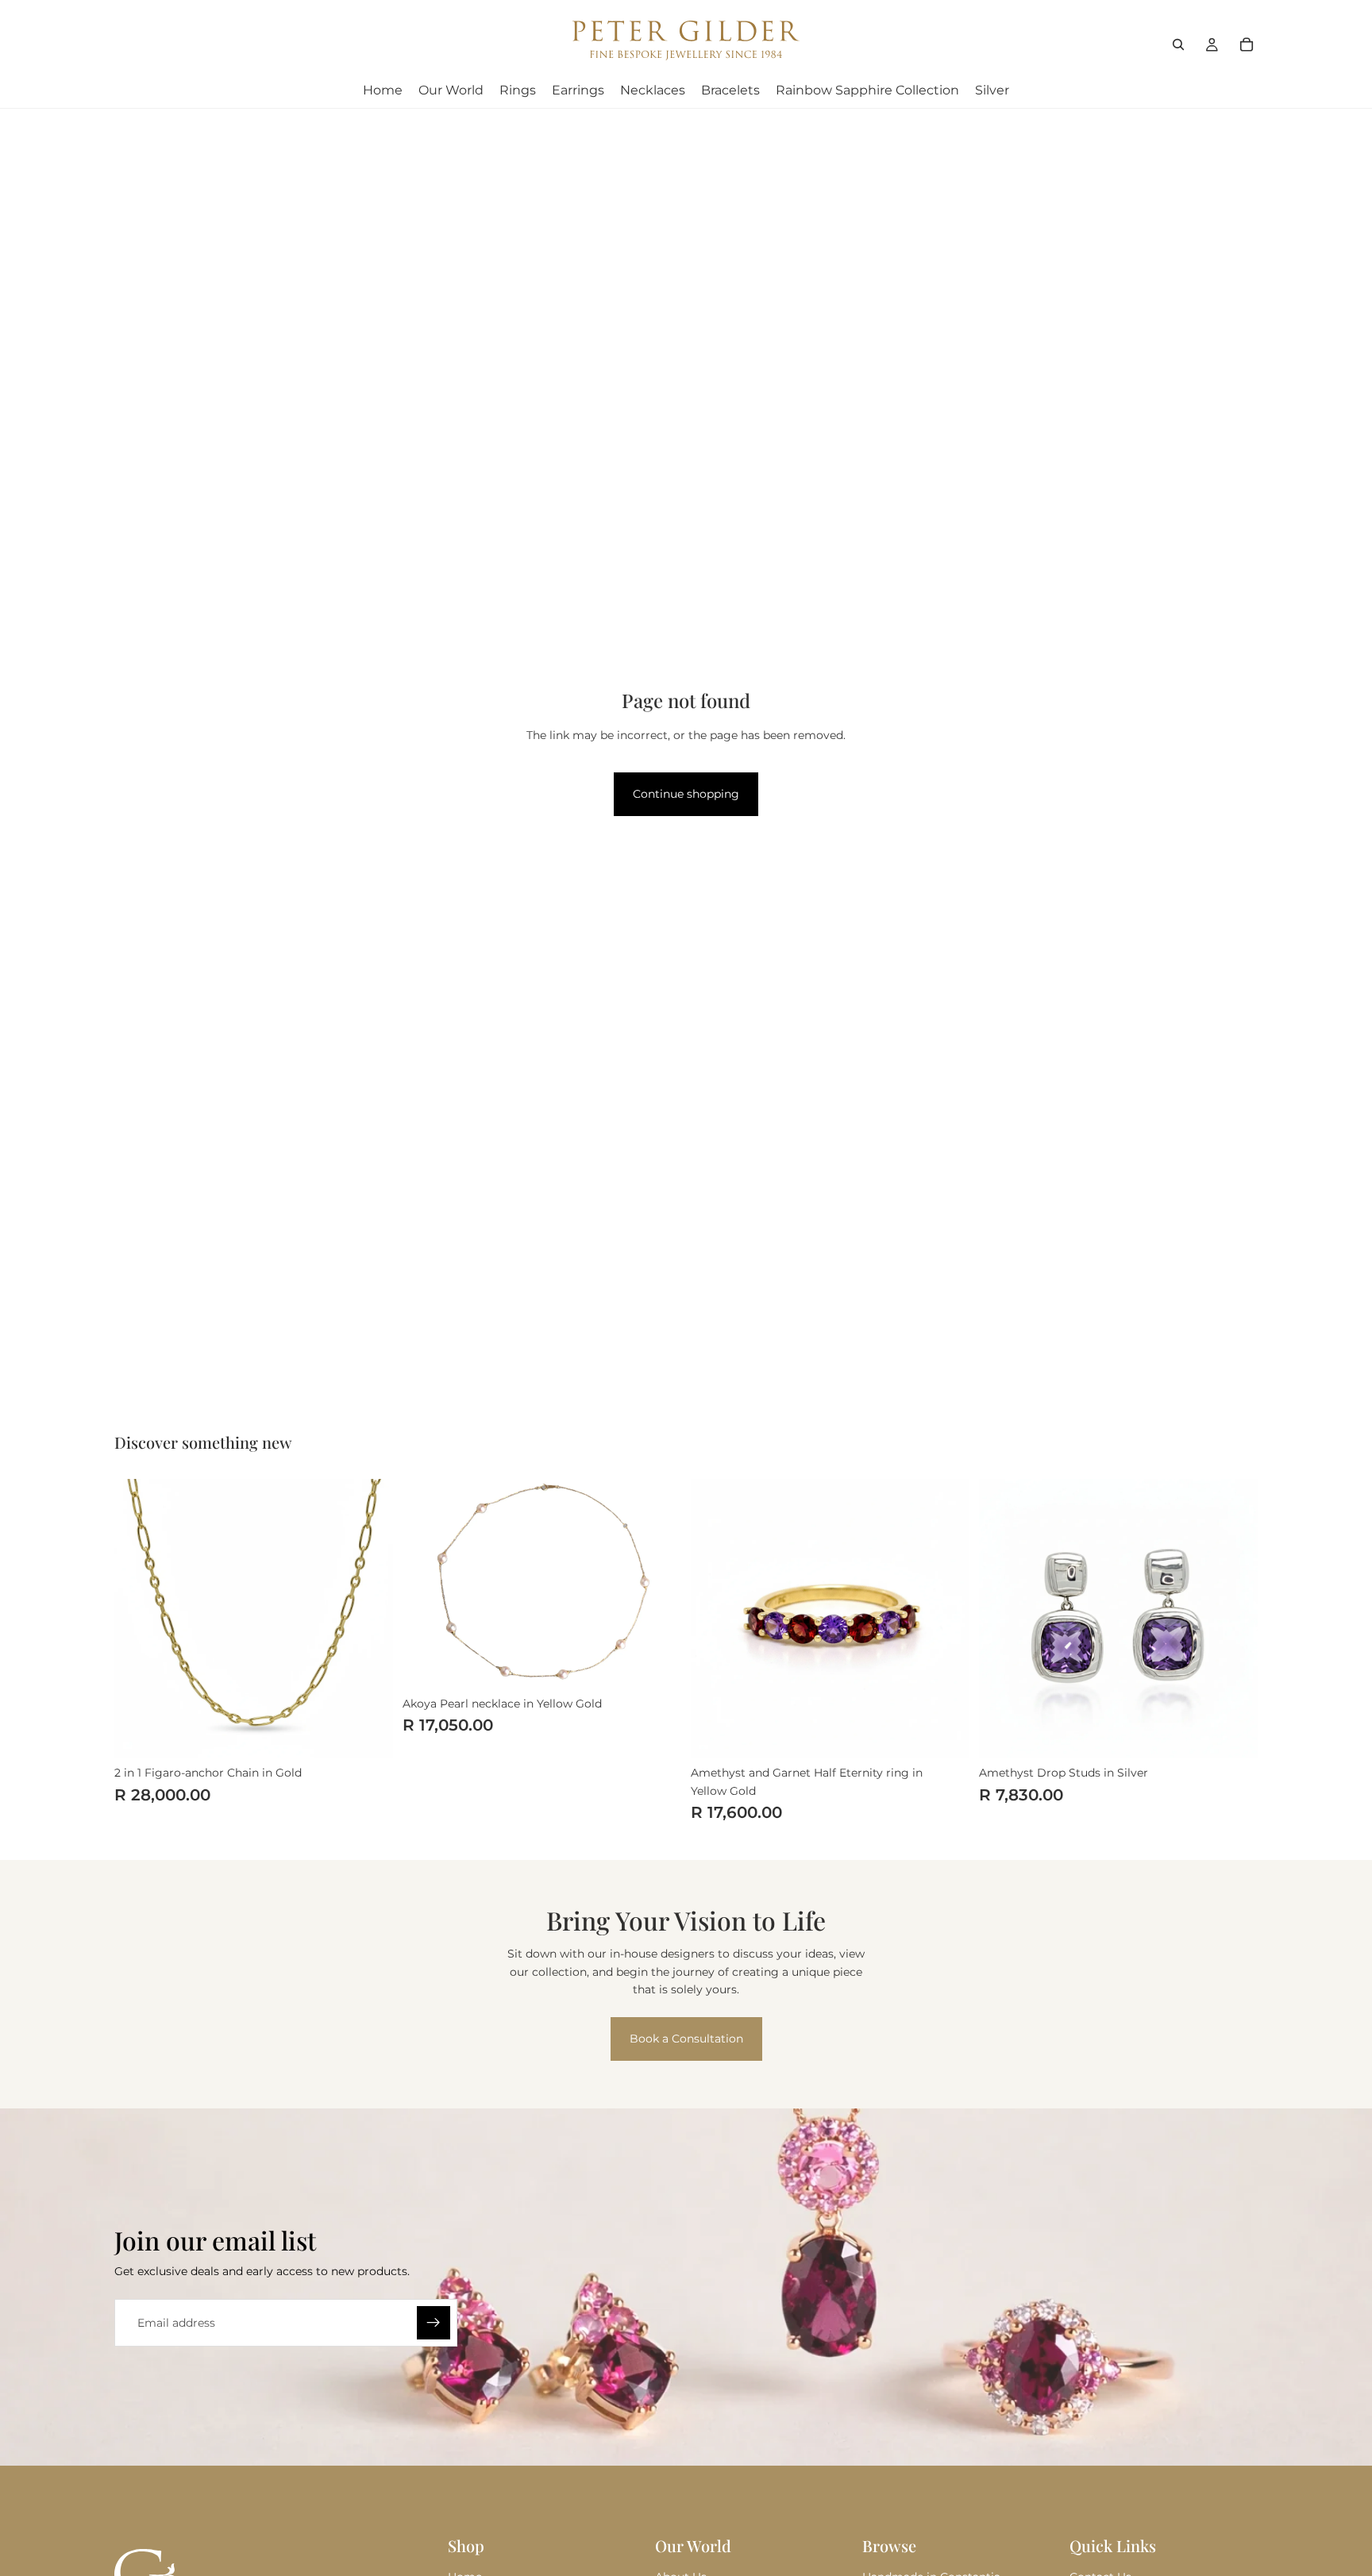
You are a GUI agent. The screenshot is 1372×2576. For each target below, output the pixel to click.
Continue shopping (686, 794)
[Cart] (1247, 44)
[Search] (1178, 44)
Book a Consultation (686, 2039)
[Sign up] (434, 2323)
